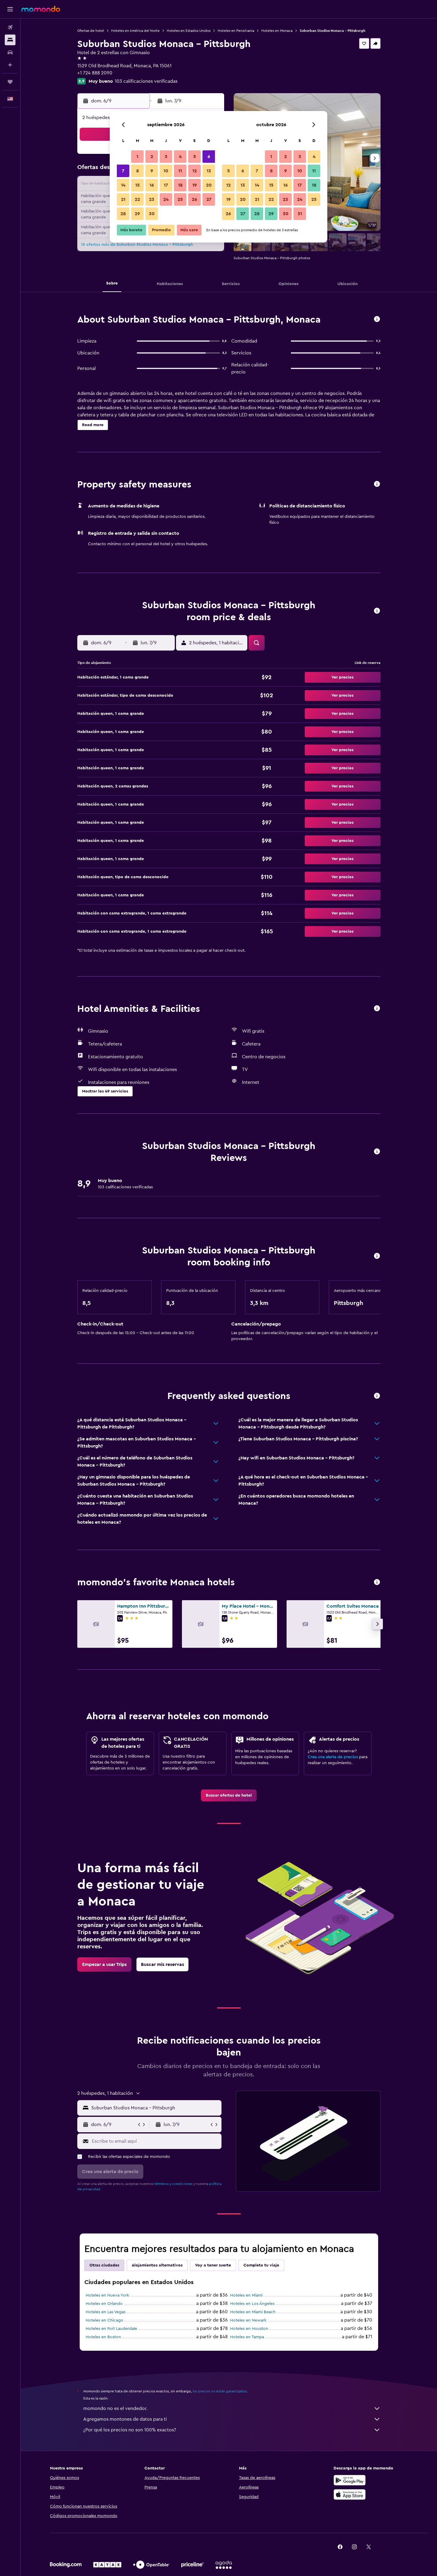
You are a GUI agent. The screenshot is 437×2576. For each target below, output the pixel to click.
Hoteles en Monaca (277, 31)
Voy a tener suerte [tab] (213, 2265)
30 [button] (152, 214)
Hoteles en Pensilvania (236, 31)
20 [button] (209, 185)
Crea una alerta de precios (333, 1757)
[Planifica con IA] (10, 65)
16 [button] (152, 185)
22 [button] (137, 199)
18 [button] (180, 185)
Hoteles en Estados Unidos (189, 31)
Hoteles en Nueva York (107, 2295)
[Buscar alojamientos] (10, 40)
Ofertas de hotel (91, 31)
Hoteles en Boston (103, 2337)
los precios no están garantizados (220, 2391)
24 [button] (166, 199)
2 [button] (152, 157)
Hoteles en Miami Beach (253, 2312)
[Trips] (10, 82)
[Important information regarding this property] (377, 1256)
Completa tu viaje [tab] (261, 2265)
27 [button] (209, 199)
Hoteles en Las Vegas (106, 2312)
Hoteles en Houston (249, 2329)
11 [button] (180, 171)
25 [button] (180, 199)
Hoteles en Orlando (104, 2304)
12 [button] (195, 171)
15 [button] (137, 185)
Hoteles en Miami (246, 2295)
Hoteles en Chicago (104, 2320)
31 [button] (300, 214)
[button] (10, 9)
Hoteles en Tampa (247, 2337)
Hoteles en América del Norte (135, 31)
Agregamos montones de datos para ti (125, 2419)
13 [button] (209, 171)
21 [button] (123, 199)
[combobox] (155, 2108)
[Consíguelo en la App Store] (350, 2494)
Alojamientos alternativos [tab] (157, 2265)
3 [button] (166, 157)
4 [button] (180, 157)
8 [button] (137, 171)
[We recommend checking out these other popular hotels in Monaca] (377, 1582)
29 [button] (137, 214)
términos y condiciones (173, 2184)
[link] (229, 1795)
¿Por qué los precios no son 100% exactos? (130, 2430)
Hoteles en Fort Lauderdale (111, 2329)
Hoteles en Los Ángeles (252, 2304)
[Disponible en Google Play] (350, 2480)
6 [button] (209, 157)
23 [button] (152, 199)
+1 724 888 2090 (95, 73)
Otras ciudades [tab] (104, 2265)
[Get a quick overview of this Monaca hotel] (377, 319)
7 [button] (123, 171)
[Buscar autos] (10, 52)
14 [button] (123, 185)
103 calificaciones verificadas (146, 81)
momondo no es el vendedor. (115, 2408)
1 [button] (137, 157)
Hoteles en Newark (248, 2320)
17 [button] (166, 185)
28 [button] (123, 214)
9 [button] (152, 171)
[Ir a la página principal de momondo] (41, 9)
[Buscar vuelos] (10, 27)
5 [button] (195, 157)
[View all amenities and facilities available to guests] (377, 1009)
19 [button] (195, 185)
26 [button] (194, 199)
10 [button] (166, 171)
